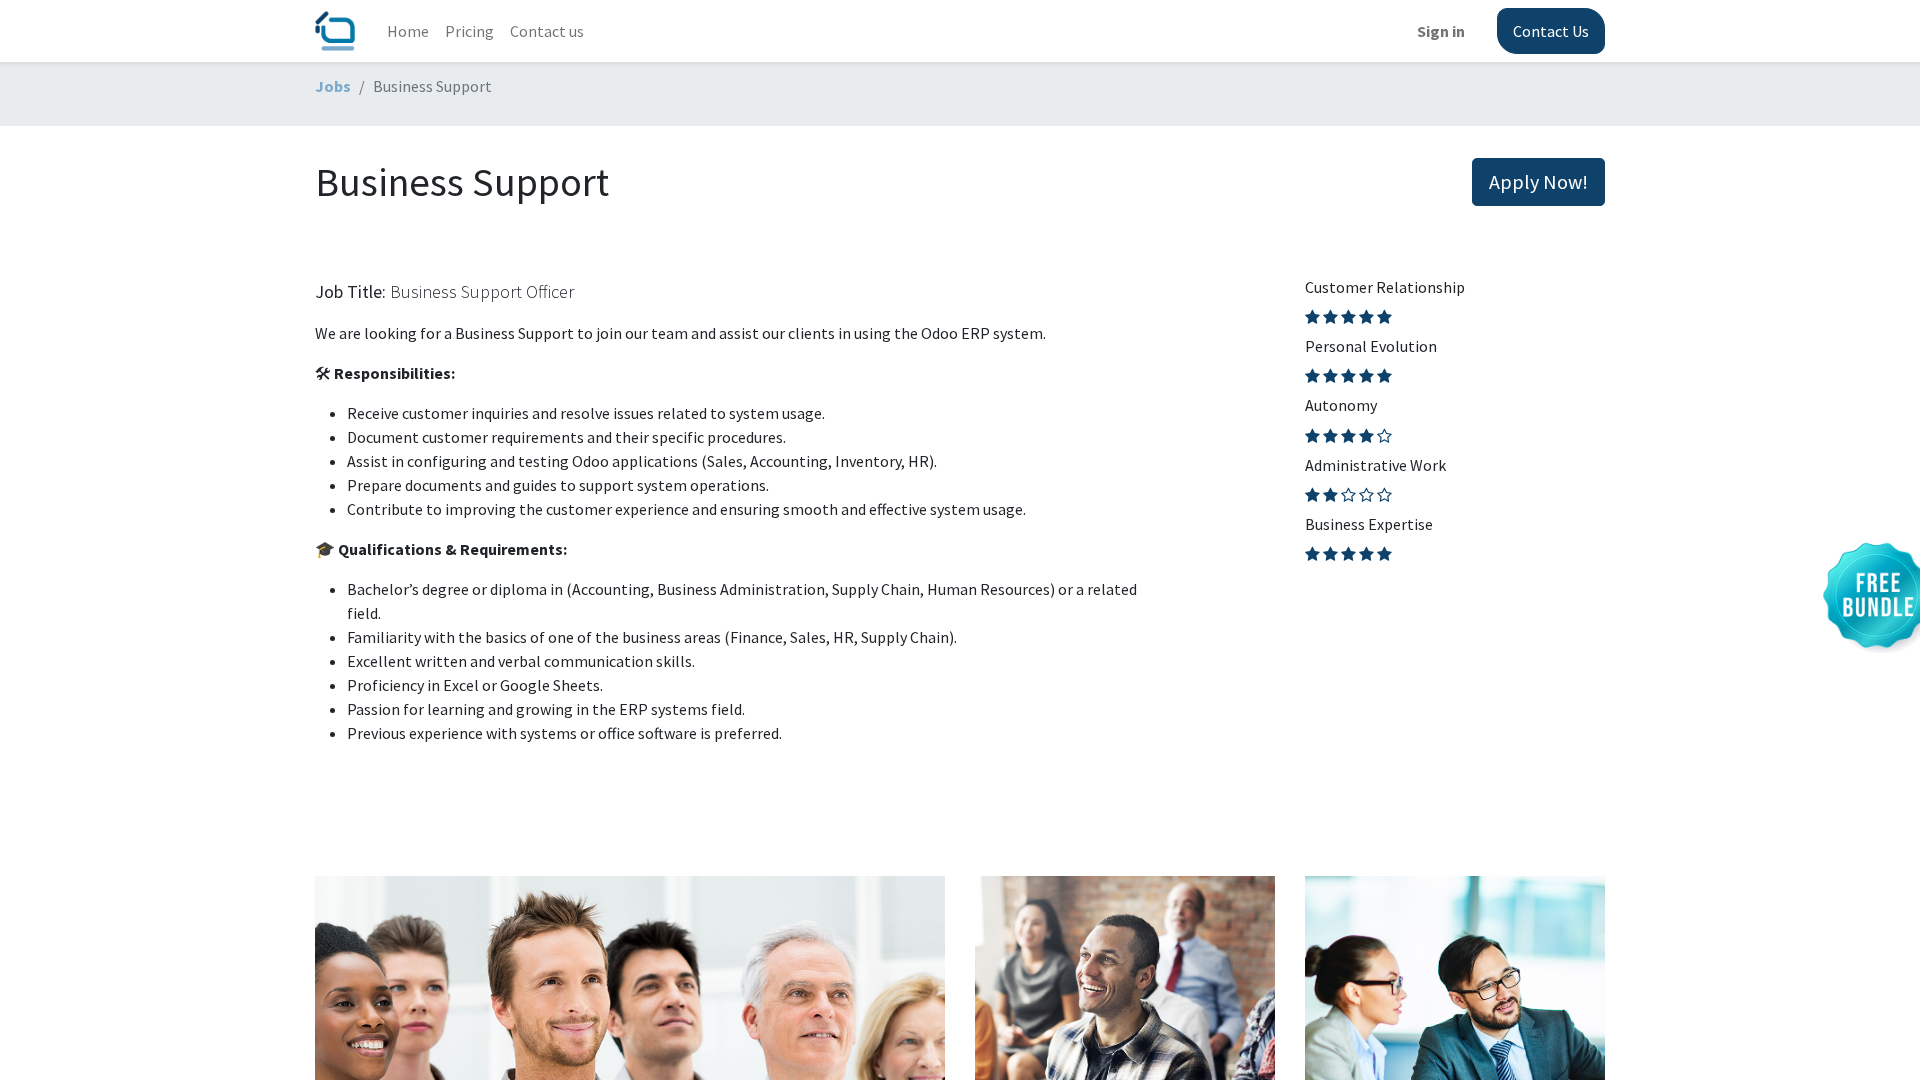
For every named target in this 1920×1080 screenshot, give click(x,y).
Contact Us (1551, 31)
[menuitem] (408, 31)
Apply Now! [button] (1538, 181)
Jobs (333, 86)
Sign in (1441, 31)
